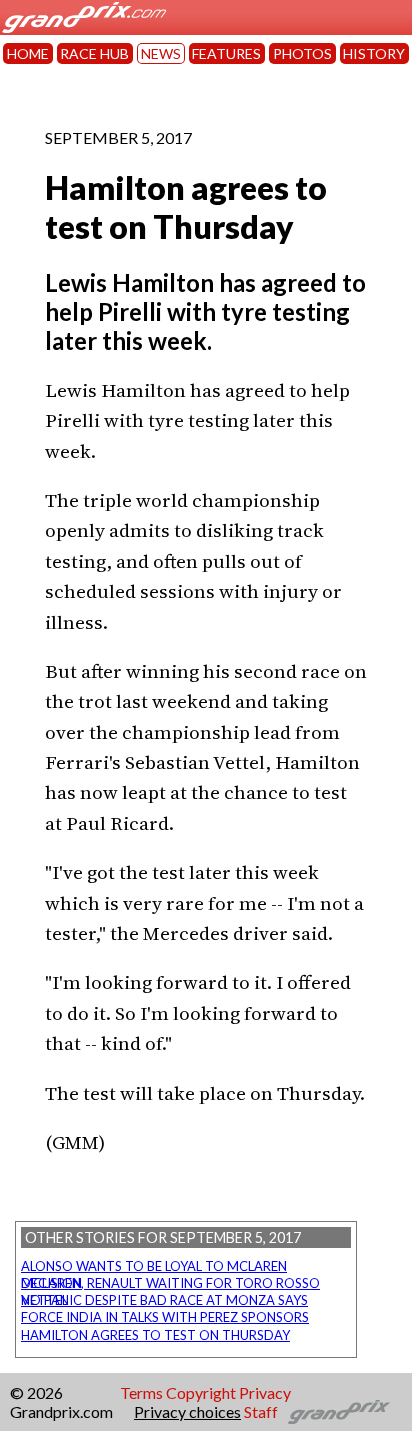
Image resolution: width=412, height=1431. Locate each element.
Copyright (201, 1392)
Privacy (265, 1392)
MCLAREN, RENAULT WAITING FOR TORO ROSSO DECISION (170, 1283)
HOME (28, 53)
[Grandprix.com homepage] (339, 1412)
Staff (261, 1411)
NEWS (161, 53)
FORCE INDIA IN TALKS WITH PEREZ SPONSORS (165, 1317)
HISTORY (374, 53)
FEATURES (226, 53)
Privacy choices (187, 1411)
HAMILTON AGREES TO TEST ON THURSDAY (155, 1335)
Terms (141, 1392)
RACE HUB (94, 53)
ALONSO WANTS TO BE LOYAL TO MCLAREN (154, 1266)
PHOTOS (302, 53)
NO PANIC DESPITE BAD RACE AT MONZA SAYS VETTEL (164, 1300)
